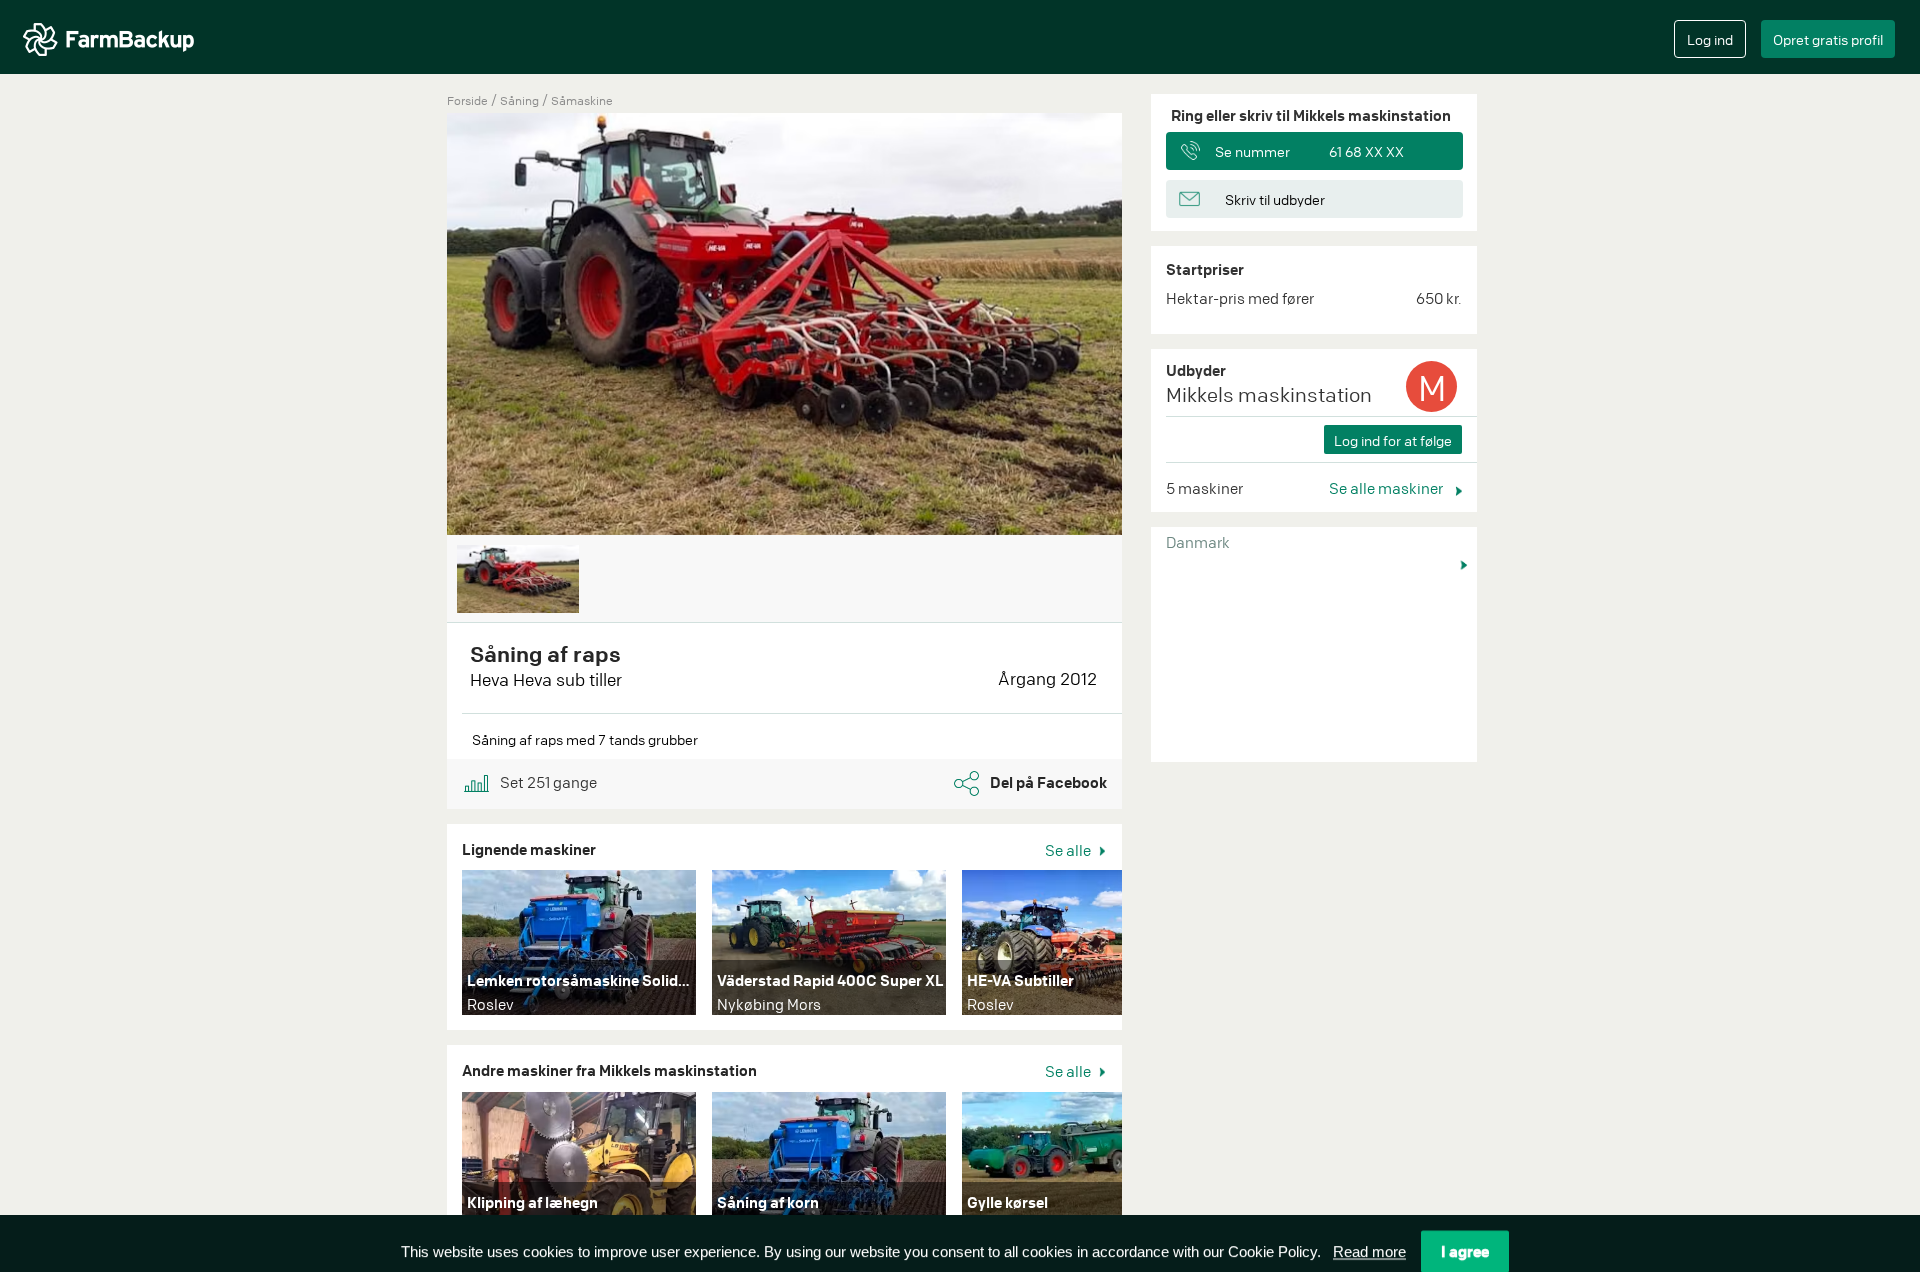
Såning (521, 100)
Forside (467, 100)
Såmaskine (582, 100)
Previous (417, 326)
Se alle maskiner (1387, 488)
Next (1152, 947)
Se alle (1069, 850)
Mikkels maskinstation (1269, 394)
